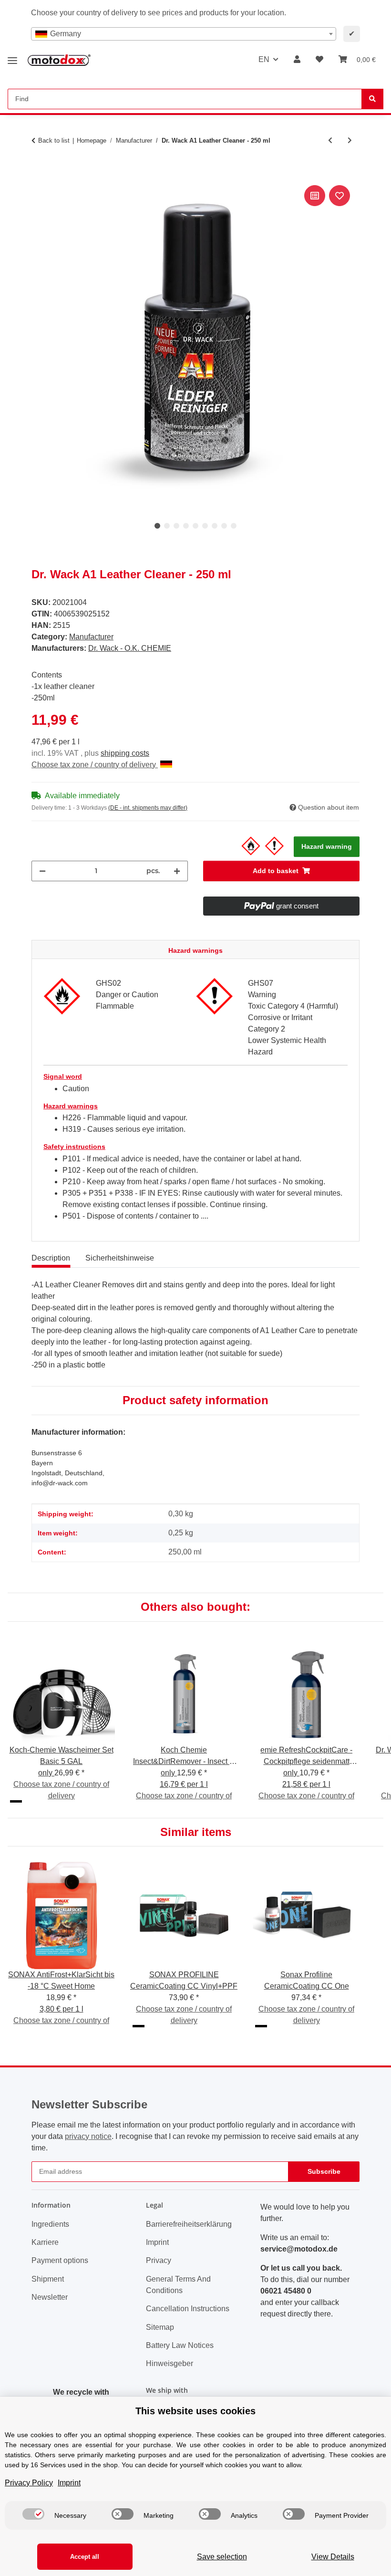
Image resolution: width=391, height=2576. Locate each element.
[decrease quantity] (42, 871)
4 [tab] (186, 526)
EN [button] (264, 59)
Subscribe (324, 2171)
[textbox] (184, 34)
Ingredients (50, 2224)
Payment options (60, 2260)
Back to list (54, 141)
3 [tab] (176, 526)
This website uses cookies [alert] (195, 2411)
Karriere (45, 2242)
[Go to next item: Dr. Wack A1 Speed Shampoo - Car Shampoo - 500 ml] (350, 141)
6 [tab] (205, 526)
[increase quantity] (177, 871)
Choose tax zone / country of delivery (95, 765)
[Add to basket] (39, 172)
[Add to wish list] (340, 196)
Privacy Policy (29, 2483)
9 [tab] (234, 526)
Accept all (85, 2557)
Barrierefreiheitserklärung (189, 2224)
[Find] (372, 99)
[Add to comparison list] (315, 196)
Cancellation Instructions (188, 2309)
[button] (297, 60)
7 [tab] (215, 526)
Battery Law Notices (180, 2345)
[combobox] (184, 34)
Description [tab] (51, 1258)
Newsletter (50, 2297)
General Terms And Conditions (178, 2285)
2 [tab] (167, 526)
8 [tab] (224, 526)
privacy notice (88, 2136)
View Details (333, 2557)
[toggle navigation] (12, 57)
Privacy (159, 2260)
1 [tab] (157, 526)
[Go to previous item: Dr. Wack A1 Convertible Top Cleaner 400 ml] (330, 141)
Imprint (157, 2242)
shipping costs (125, 753)
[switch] (33, 2514)
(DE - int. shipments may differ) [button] (148, 808)
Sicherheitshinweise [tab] (120, 1258)
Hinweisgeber (170, 2363)
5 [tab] (195, 526)
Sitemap (160, 2327)
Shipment (48, 2279)
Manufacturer (91, 637)
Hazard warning (327, 846)
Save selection (222, 2557)
